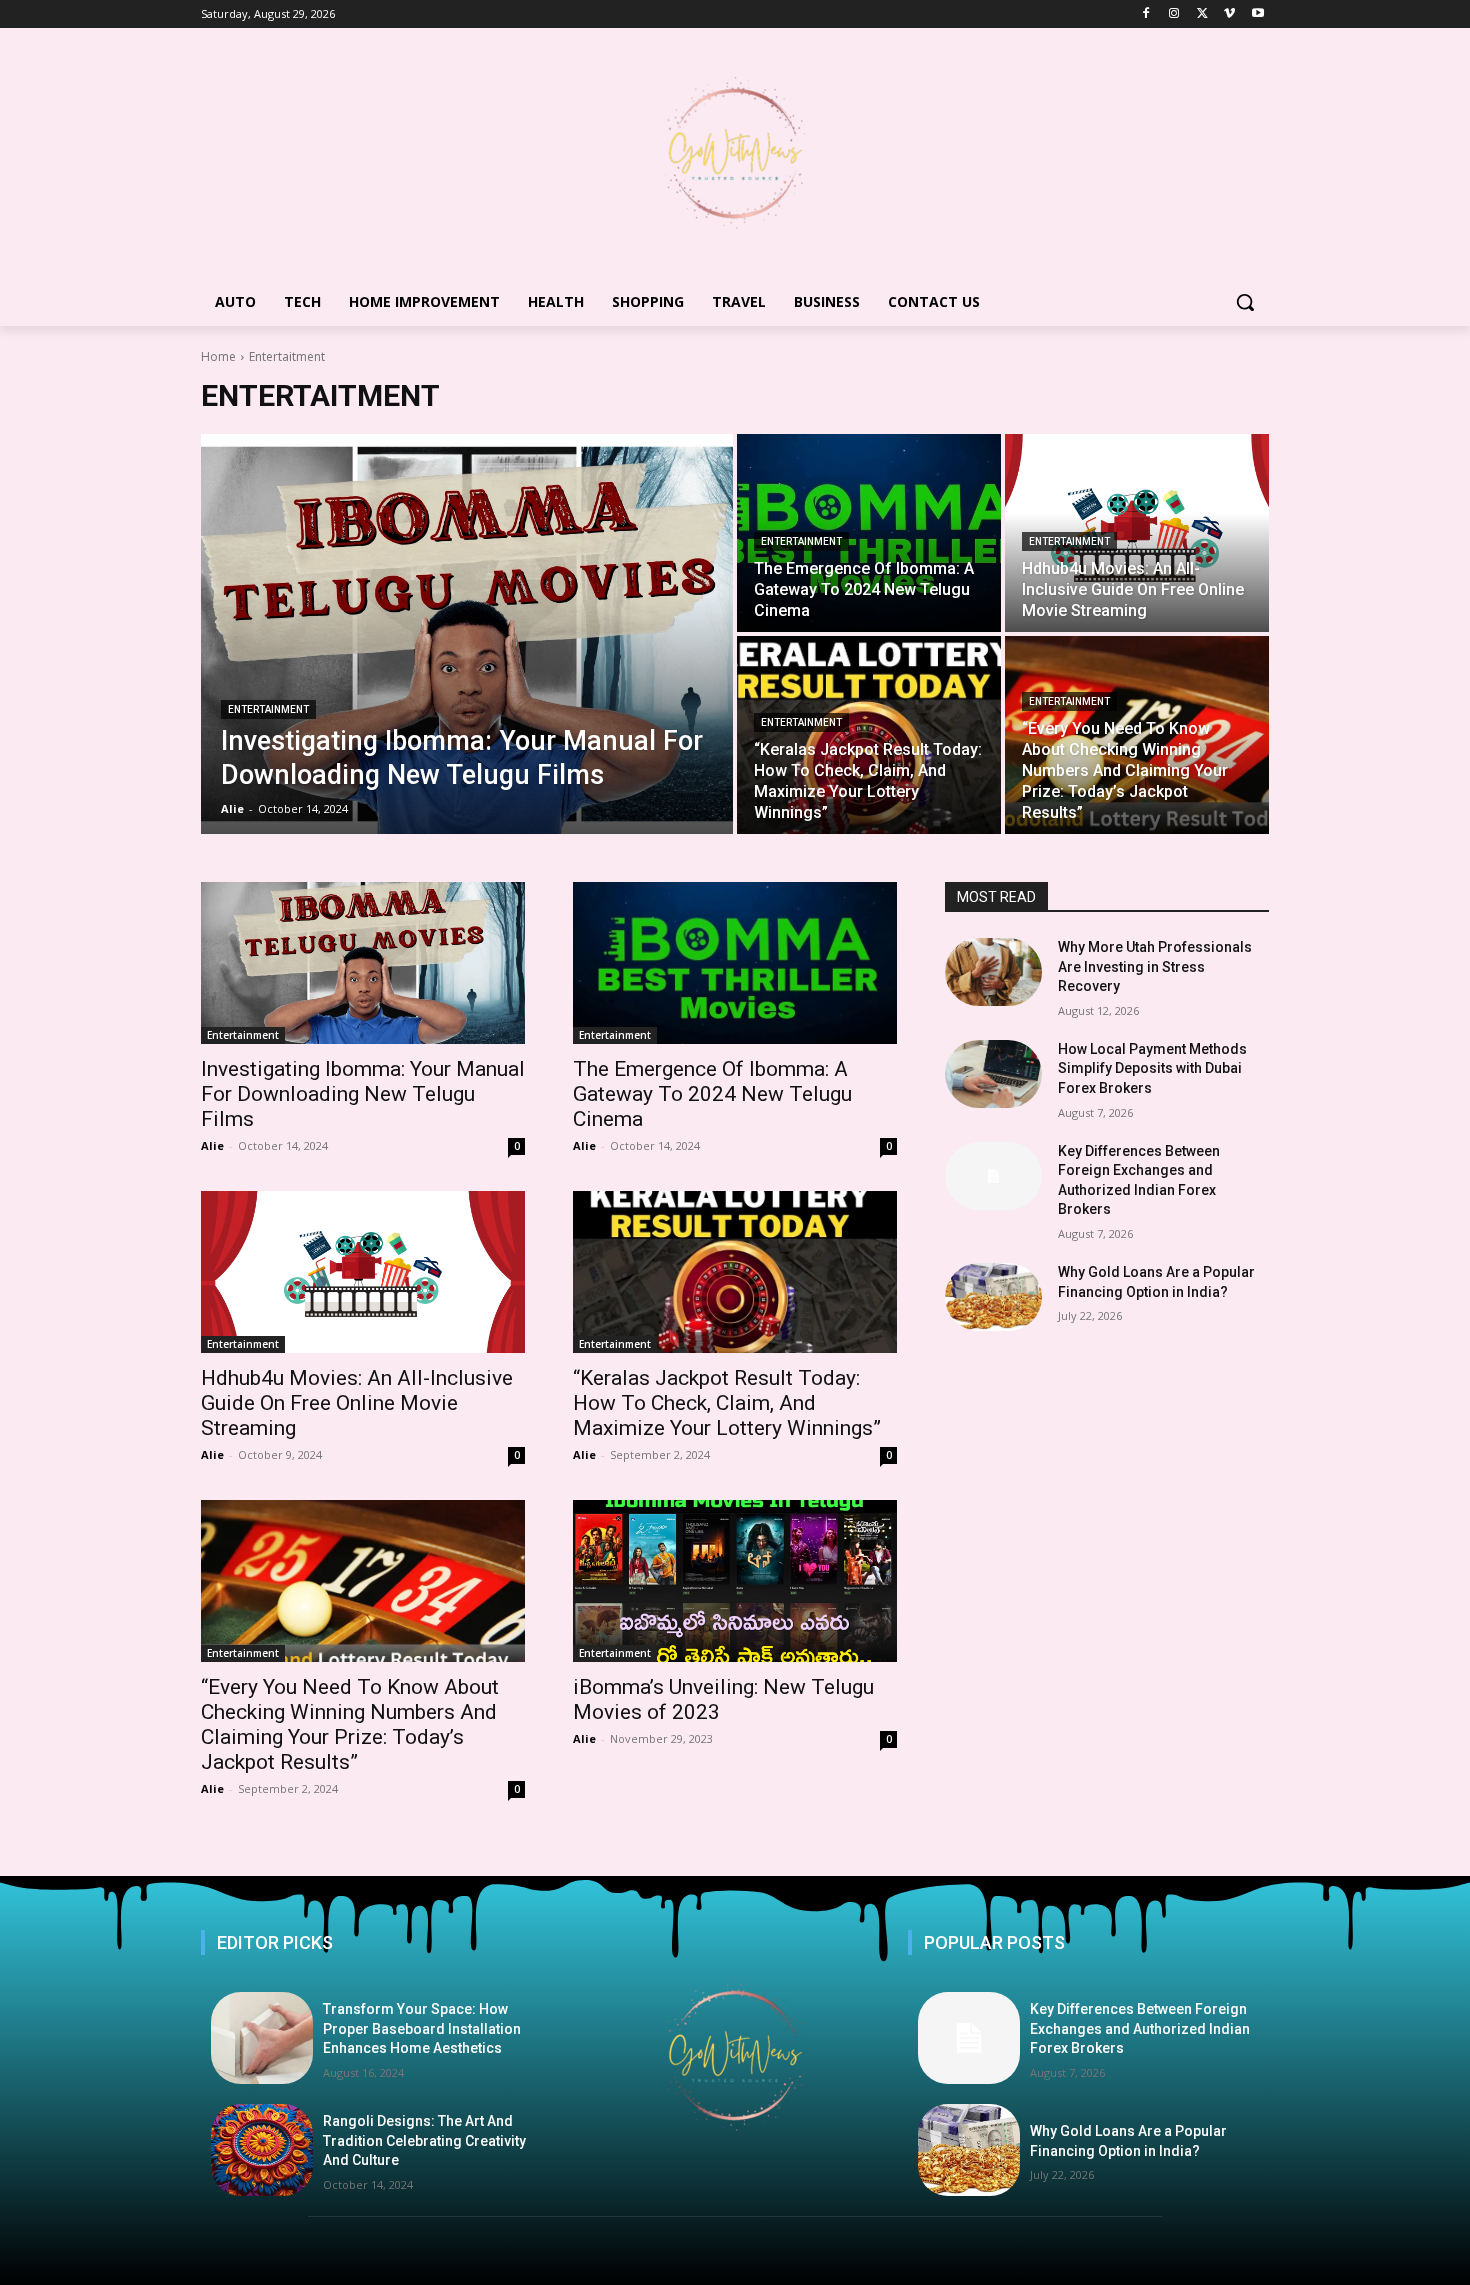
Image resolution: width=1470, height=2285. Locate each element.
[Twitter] (1202, 14)
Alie (212, 1145)
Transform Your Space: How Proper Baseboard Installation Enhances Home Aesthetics (422, 2028)
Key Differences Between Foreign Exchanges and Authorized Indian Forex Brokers (1140, 2028)
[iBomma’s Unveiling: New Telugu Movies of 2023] (735, 1581)
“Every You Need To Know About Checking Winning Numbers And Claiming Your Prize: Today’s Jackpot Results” (350, 1724)
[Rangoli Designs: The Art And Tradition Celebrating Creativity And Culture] (262, 2150)
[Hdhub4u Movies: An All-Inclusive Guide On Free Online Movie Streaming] (1137, 533)
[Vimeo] (1229, 14)
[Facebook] (1146, 14)
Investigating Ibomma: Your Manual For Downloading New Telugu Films (363, 1094)
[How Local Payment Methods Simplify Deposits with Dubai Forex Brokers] (993, 1074)
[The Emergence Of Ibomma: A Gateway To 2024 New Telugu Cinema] (869, 533)
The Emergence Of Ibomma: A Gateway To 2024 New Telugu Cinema (712, 1094)
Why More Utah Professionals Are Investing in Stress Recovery (1155, 966)
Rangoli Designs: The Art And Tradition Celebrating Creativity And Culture (424, 2140)
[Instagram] (1174, 14)
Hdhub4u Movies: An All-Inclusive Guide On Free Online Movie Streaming (357, 1403)
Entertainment (268, 709)
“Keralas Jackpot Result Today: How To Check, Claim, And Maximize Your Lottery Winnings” (727, 1403)
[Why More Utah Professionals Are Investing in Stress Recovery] (993, 972)
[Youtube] (1257, 14)
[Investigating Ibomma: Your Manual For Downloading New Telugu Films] (467, 634)
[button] (1245, 302)
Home (218, 356)
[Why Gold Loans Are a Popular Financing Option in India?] (993, 1297)
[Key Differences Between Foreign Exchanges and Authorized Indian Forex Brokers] (993, 1176)
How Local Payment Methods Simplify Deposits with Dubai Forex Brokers (1152, 1068)
